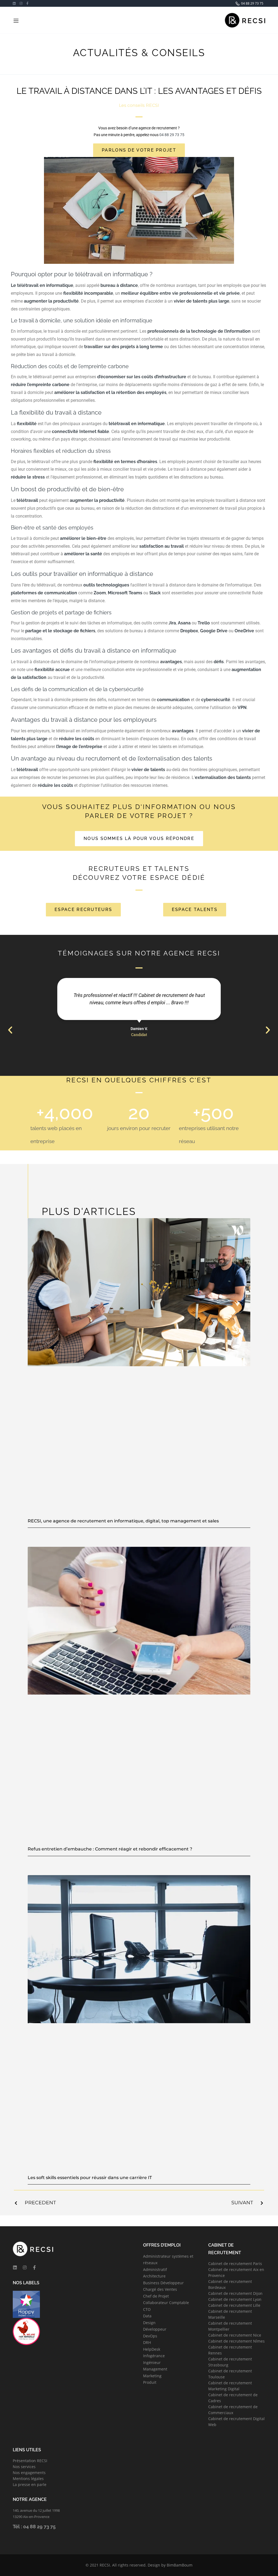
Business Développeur (163, 2283)
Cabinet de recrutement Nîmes (236, 2341)
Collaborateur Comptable (166, 2303)
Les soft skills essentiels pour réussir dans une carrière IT (90, 2178)
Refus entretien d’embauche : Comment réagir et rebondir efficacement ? (110, 1849)
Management (155, 2369)
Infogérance (154, 2356)
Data (147, 2316)
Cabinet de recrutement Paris (235, 2264)
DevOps (150, 2336)
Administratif (155, 2269)
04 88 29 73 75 (171, 135)
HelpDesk (152, 2349)
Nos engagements (29, 2473)
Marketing (152, 2376)
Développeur (155, 2329)
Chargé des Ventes (160, 2289)
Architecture (154, 2276)
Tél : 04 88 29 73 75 (34, 2527)
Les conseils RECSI (139, 105)
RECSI (105, 2565)
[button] (10, 1030)
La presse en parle (30, 2484)
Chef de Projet (156, 2296)
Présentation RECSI (30, 2461)
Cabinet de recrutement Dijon (235, 2293)
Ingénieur (152, 2362)
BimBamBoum (180, 2565)
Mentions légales (28, 2479)
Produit (150, 2382)
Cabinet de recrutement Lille (234, 2305)
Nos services (24, 2467)
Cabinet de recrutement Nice (235, 2335)
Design (149, 2323)
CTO (147, 2309)
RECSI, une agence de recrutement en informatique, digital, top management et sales (123, 1521)
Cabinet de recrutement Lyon (235, 2299)
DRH (147, 2342)
